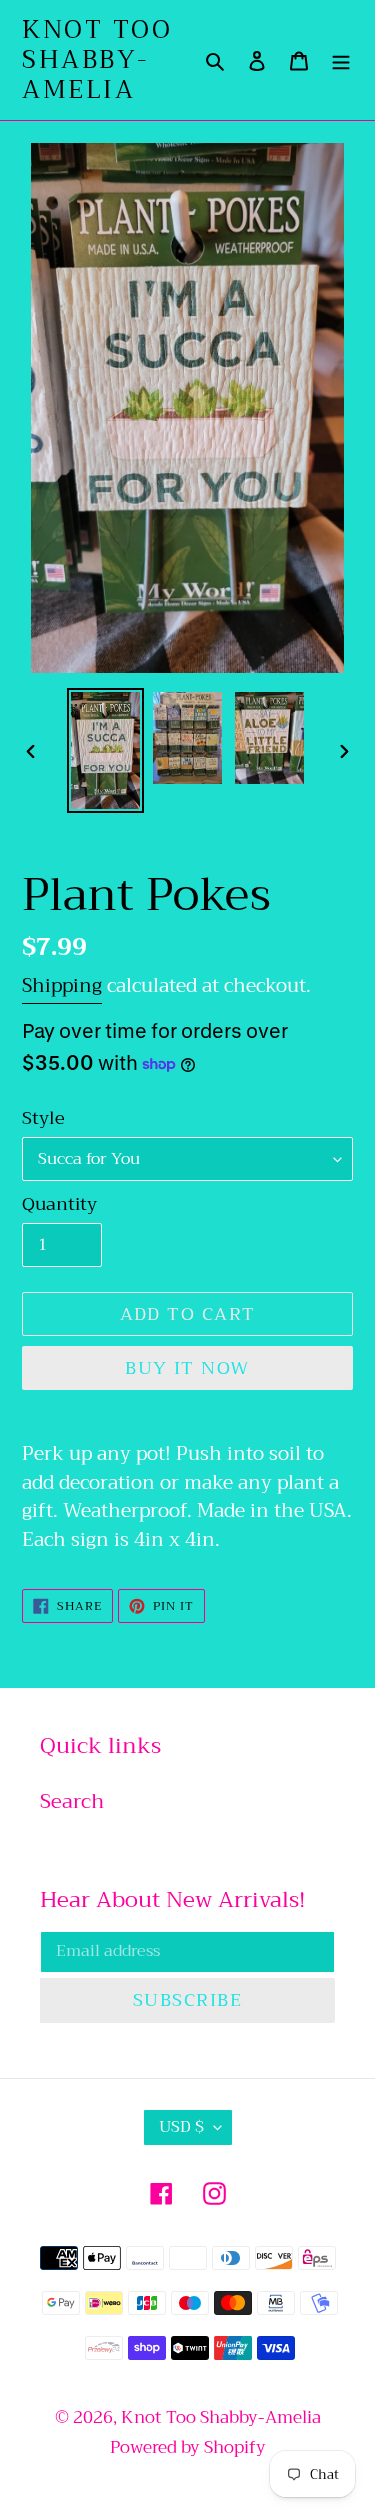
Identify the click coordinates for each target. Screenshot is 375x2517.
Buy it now (187, 1368)
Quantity (59, 1204)
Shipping (62, 985)
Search (72, 1801)
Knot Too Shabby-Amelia (97, 60)
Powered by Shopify (188, 2447)
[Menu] (341, 60)
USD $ (181, 2127)
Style (43, 1118)
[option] (106, 750)
